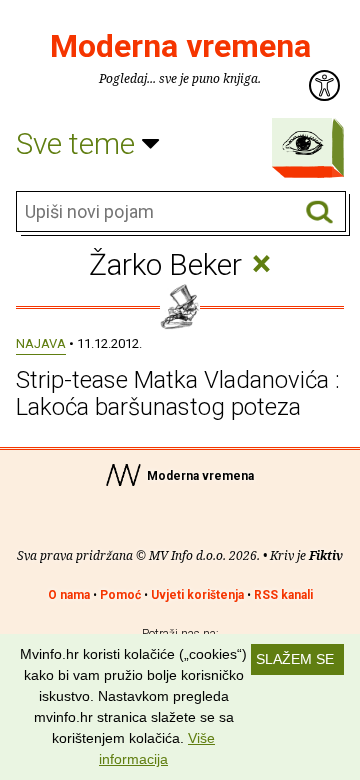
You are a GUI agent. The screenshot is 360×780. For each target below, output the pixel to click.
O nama (69, 595)
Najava (41, 343)
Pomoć (120, 595)
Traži (319, 212)
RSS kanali (283, 595)
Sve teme (79, 143)
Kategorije (303, 143)
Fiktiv (326, 555)
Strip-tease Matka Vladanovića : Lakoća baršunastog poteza (178, 393)
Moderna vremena (180, 46)
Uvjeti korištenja (197, 595)
